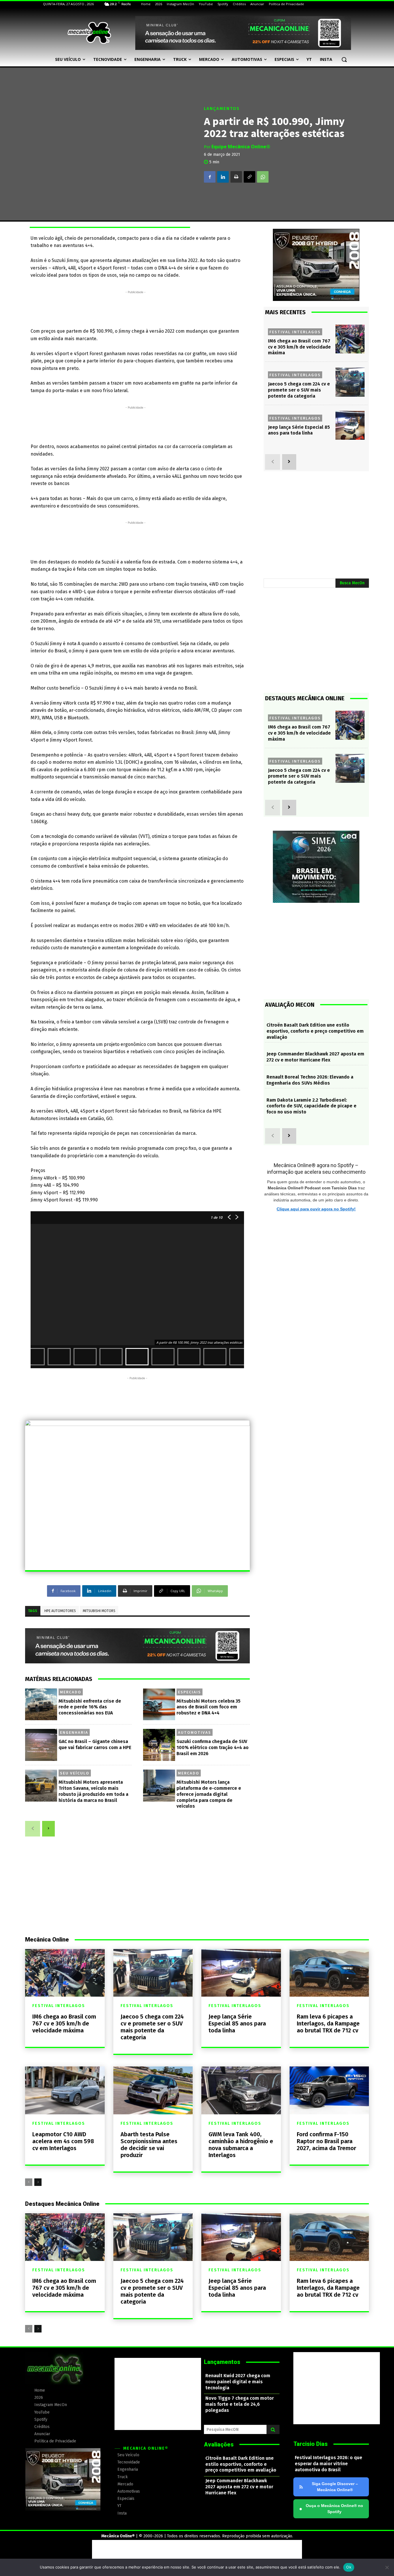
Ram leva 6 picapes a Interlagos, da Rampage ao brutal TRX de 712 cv (328, 2023)
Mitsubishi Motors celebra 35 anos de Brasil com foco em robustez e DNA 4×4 (209, 1707)
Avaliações (219, 2444)
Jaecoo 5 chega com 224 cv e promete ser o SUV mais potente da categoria (299, 390)
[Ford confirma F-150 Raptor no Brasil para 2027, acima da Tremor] (329, 2090)
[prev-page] (33, 1829)
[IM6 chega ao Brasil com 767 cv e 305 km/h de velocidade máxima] (350, 339)
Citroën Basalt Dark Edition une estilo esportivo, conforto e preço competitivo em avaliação (315, 1031)
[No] (387, 2567)
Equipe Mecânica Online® (241, 147)
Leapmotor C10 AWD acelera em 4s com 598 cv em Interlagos (63, 2141)
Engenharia (74, 1732)
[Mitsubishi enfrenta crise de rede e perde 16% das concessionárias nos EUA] (41, 1704)
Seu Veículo (75, 1773)
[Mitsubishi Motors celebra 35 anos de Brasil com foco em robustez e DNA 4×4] (159, 1704)
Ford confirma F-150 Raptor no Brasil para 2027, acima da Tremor (327, 2141)
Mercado (71, 1692)
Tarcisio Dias (310, 2444)
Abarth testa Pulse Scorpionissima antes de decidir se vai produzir (149, 2145)
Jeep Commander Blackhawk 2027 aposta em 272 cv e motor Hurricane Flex (315, 1057)
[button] (344, 59)
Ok (349, 2567)
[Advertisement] (136, 308)
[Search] (273, 2429)
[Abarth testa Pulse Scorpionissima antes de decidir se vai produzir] (153, 2090)
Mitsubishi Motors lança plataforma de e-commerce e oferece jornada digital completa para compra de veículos (209, 1794)
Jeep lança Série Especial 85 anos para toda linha (237, 2023)
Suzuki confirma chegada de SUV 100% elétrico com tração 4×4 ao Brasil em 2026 (213, 1747)
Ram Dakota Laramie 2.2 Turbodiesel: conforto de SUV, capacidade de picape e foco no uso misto (312, 1106)
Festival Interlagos (295, 332)
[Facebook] (210, 177)
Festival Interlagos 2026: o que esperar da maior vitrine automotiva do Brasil (329, 2464)
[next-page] (48, 1829)
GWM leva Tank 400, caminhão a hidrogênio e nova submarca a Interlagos (241, 2145)
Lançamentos (222, 109)
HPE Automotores (60, 1611)
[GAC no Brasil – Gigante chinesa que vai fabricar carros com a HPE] (41, 1745)
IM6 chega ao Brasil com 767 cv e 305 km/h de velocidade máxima (299, 347)
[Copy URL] (249, 177)
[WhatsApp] (263, 177)
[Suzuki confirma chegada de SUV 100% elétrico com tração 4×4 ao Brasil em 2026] (159, 1745)
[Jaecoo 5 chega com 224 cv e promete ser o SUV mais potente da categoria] (350, 382)
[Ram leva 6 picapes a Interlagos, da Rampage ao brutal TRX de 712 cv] (329, 1973)
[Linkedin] (223, 177)
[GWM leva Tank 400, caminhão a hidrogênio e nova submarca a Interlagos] (241, 2090)
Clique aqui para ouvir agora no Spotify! (316, 1209)
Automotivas (195, 1732)
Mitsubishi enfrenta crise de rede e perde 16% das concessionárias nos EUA (90, 1707)
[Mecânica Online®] (89, 33)
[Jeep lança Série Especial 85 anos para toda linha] (350, 425)
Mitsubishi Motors (99, 1611)
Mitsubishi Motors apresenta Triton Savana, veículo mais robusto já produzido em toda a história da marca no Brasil (93, 1791)
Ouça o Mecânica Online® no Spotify (331, 2509)
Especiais (190, 1692)
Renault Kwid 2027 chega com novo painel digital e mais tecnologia (238, 2382)
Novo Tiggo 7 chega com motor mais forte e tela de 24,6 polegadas (240, 2404)
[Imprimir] (236, 177)
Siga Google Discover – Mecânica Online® (335, 2487)
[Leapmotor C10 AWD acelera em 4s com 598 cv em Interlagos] (65, 2090)
